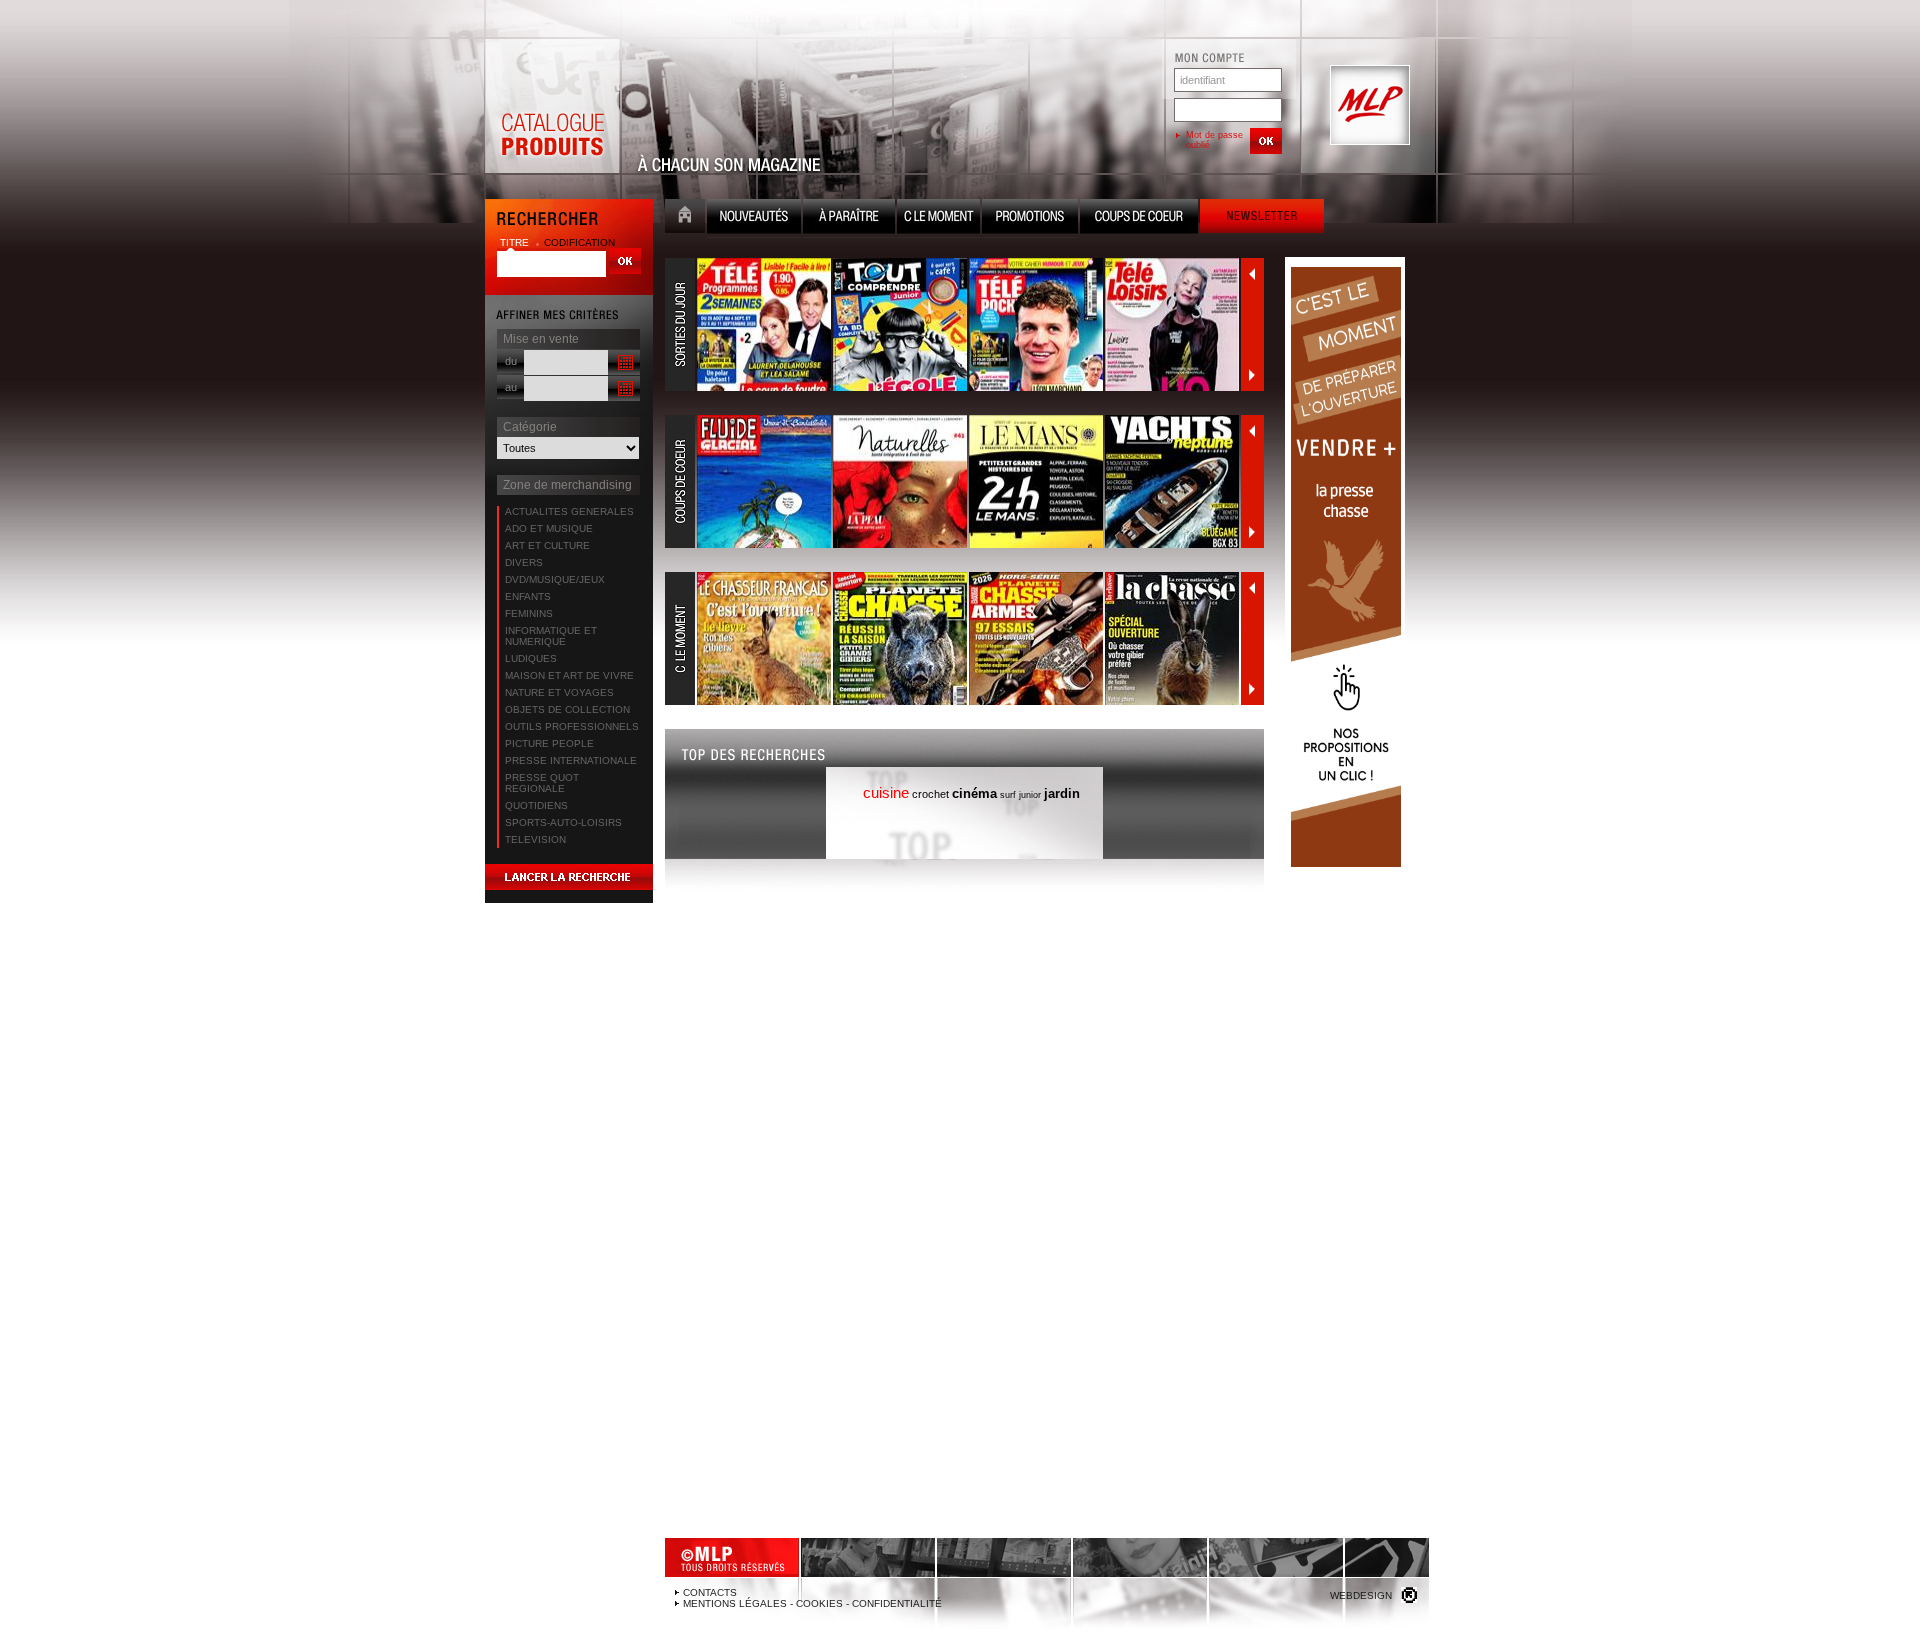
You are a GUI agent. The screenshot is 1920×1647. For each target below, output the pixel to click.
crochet (930, 794)
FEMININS (529, 613)
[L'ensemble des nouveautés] (953, 325)
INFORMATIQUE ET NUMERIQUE (551, 636)
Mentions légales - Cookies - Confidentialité (812, 1603)
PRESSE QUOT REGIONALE (542, 783)
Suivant (1252, 375)
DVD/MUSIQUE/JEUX (555, 579)
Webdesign (1361, 1595)
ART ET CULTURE (547, 545)
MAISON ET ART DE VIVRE (569, 675)
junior (1030, 795)
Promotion (1030, 218)
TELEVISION (535, 839)
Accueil (685, 218)
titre (516, 242)
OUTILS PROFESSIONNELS (572, 726)
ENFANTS (528, 596)
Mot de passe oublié (1214, 140)
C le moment (938, 218)
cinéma (974, 793)
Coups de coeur (1139, 218)
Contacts (710, 1592)
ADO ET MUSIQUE (549, 528)
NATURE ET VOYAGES (559, 692)
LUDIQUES (531, 658)
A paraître (849, 218)
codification (579, 242)
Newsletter (1262, 218)
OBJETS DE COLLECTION (567, 709)
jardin (1062, 793)
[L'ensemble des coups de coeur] (953, 482)
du (511, 361)
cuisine (886, 792)
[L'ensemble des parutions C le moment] (953, 639)
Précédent (1252, 274)
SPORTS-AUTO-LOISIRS (563, 822)
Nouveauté (754, 218)
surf (1008, 795)
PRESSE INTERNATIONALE (571, 760)
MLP (1368, 106)
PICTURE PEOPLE (549, 743)
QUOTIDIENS (536, 805)
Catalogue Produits (552, 106)
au (511, 387)
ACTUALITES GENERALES (569, 511)
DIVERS (524, 562)
